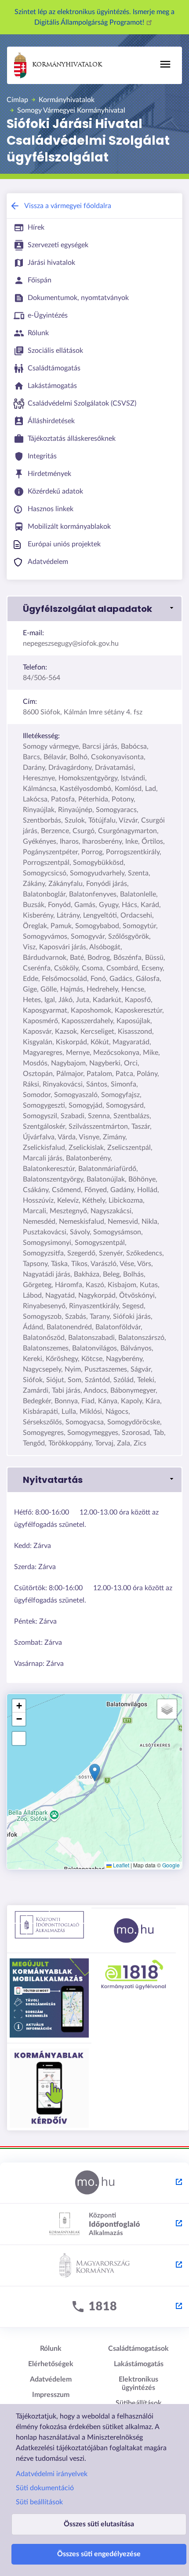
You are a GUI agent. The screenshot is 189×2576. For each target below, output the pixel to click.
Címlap (17, 100)
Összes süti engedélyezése (99, 2554)
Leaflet (120, 1865)
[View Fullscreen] (19, 1738)
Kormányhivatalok (67, 65)
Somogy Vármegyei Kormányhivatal (71, 110)
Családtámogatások (138, 2349)
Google (171, 1865)
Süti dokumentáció (45, 2488)
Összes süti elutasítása (99, 2524)
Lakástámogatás (139, 2364)
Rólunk (51, 2349)
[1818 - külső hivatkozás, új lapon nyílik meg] (94, 2307)
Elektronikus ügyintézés (138, 2384)
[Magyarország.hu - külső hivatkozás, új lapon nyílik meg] (94, 2183)
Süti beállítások (39, 2502)
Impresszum (51, 2395)
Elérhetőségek (51, 2364)
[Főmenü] (165, 64)
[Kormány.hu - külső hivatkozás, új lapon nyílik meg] (94, 2266)
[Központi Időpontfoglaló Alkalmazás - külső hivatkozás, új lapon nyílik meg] (94, 2225)
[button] (94, 609)
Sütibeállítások (139, 2403)
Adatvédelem (51, 2379)
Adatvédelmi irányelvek (52, 2474)
